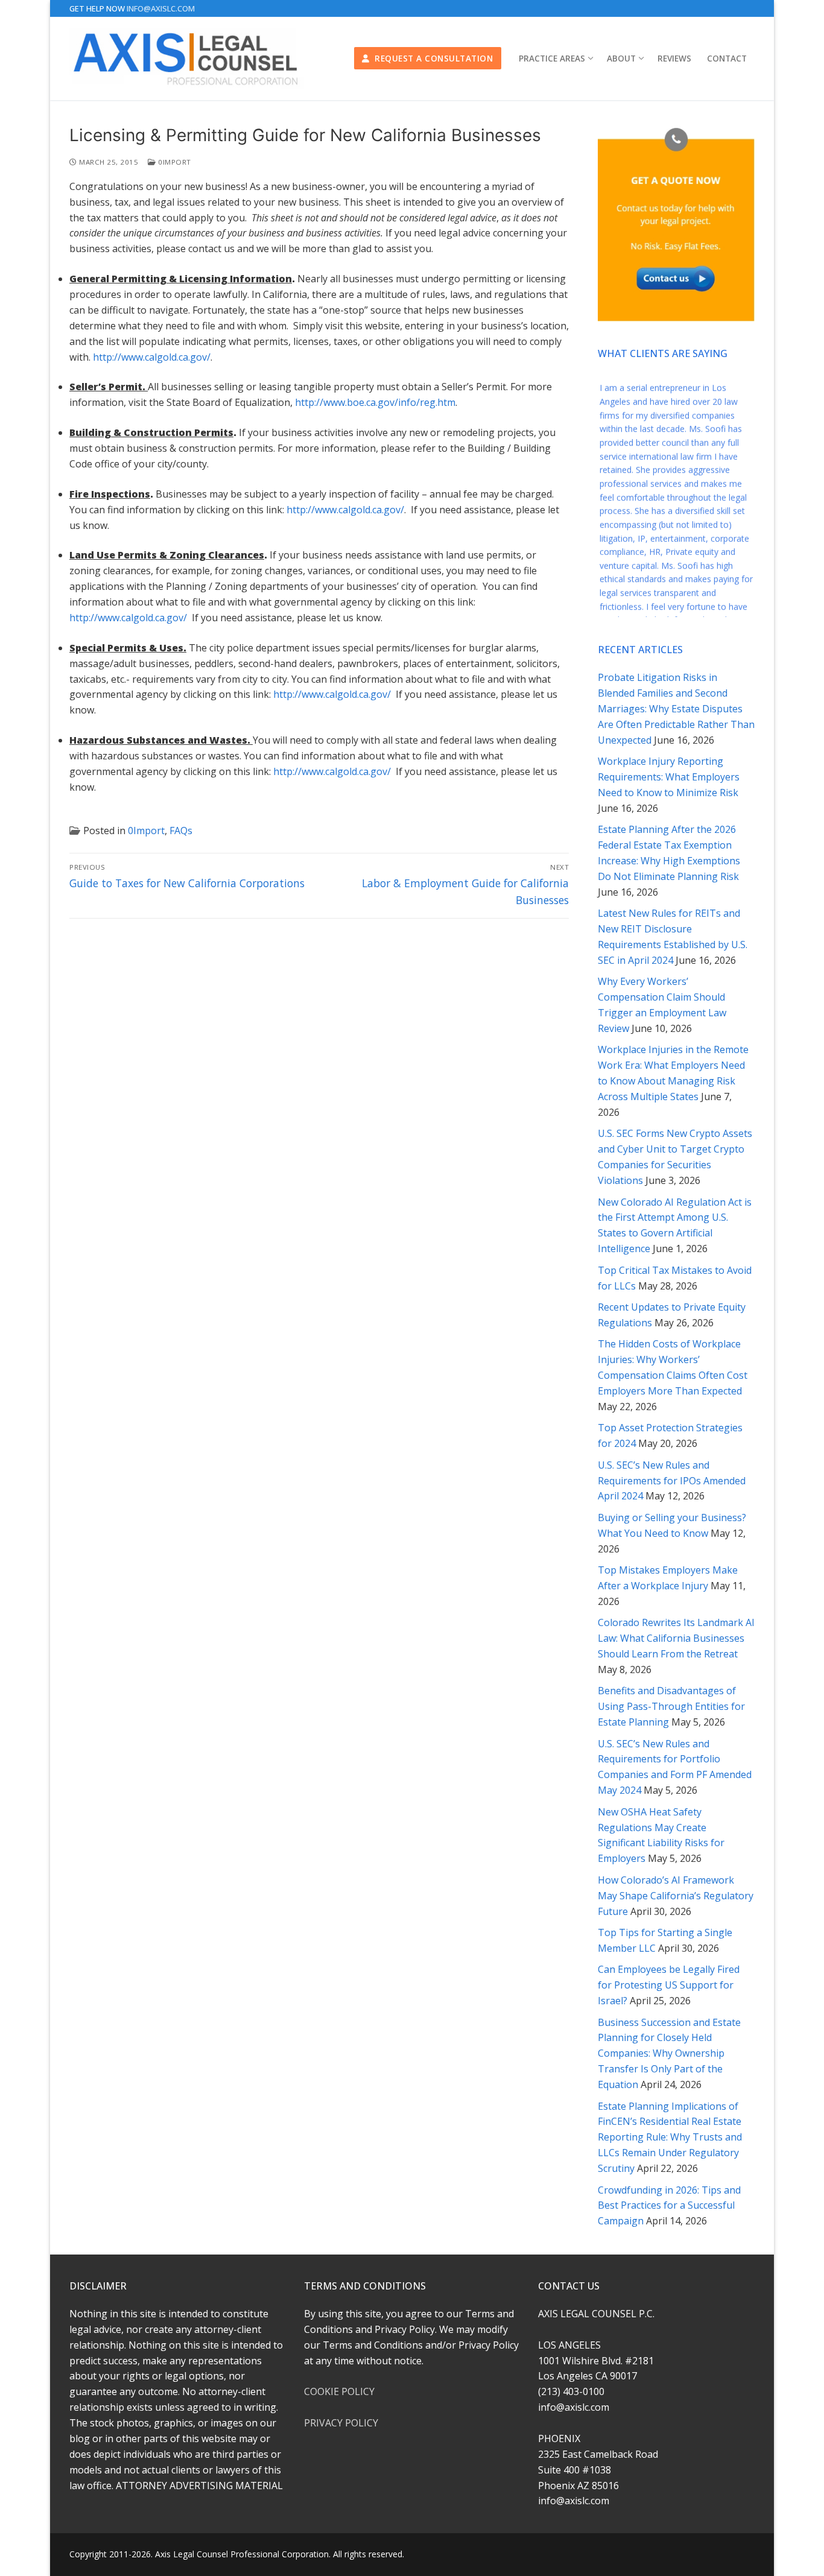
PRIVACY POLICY (341, 2423)
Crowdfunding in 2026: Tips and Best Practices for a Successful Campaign (669, 2206)
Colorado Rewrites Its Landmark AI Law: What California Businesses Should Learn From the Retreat (676, 1638)
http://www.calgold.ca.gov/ (152, 357)
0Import (174, 162)
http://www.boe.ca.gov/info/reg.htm (375, 402)
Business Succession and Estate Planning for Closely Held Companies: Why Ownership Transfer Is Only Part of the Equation (669, 2054)
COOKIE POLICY (339, 2391)
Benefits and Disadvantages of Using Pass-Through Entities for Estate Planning (671, 1706)
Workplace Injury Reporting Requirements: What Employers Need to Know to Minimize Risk (669, 777)
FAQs (181, 831)
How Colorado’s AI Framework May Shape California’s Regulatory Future (676, 1896)
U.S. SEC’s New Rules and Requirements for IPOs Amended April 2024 (672, 1481)
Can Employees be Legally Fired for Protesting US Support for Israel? (669, 1985)
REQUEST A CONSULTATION (433, 58)
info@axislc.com (161, 8)
